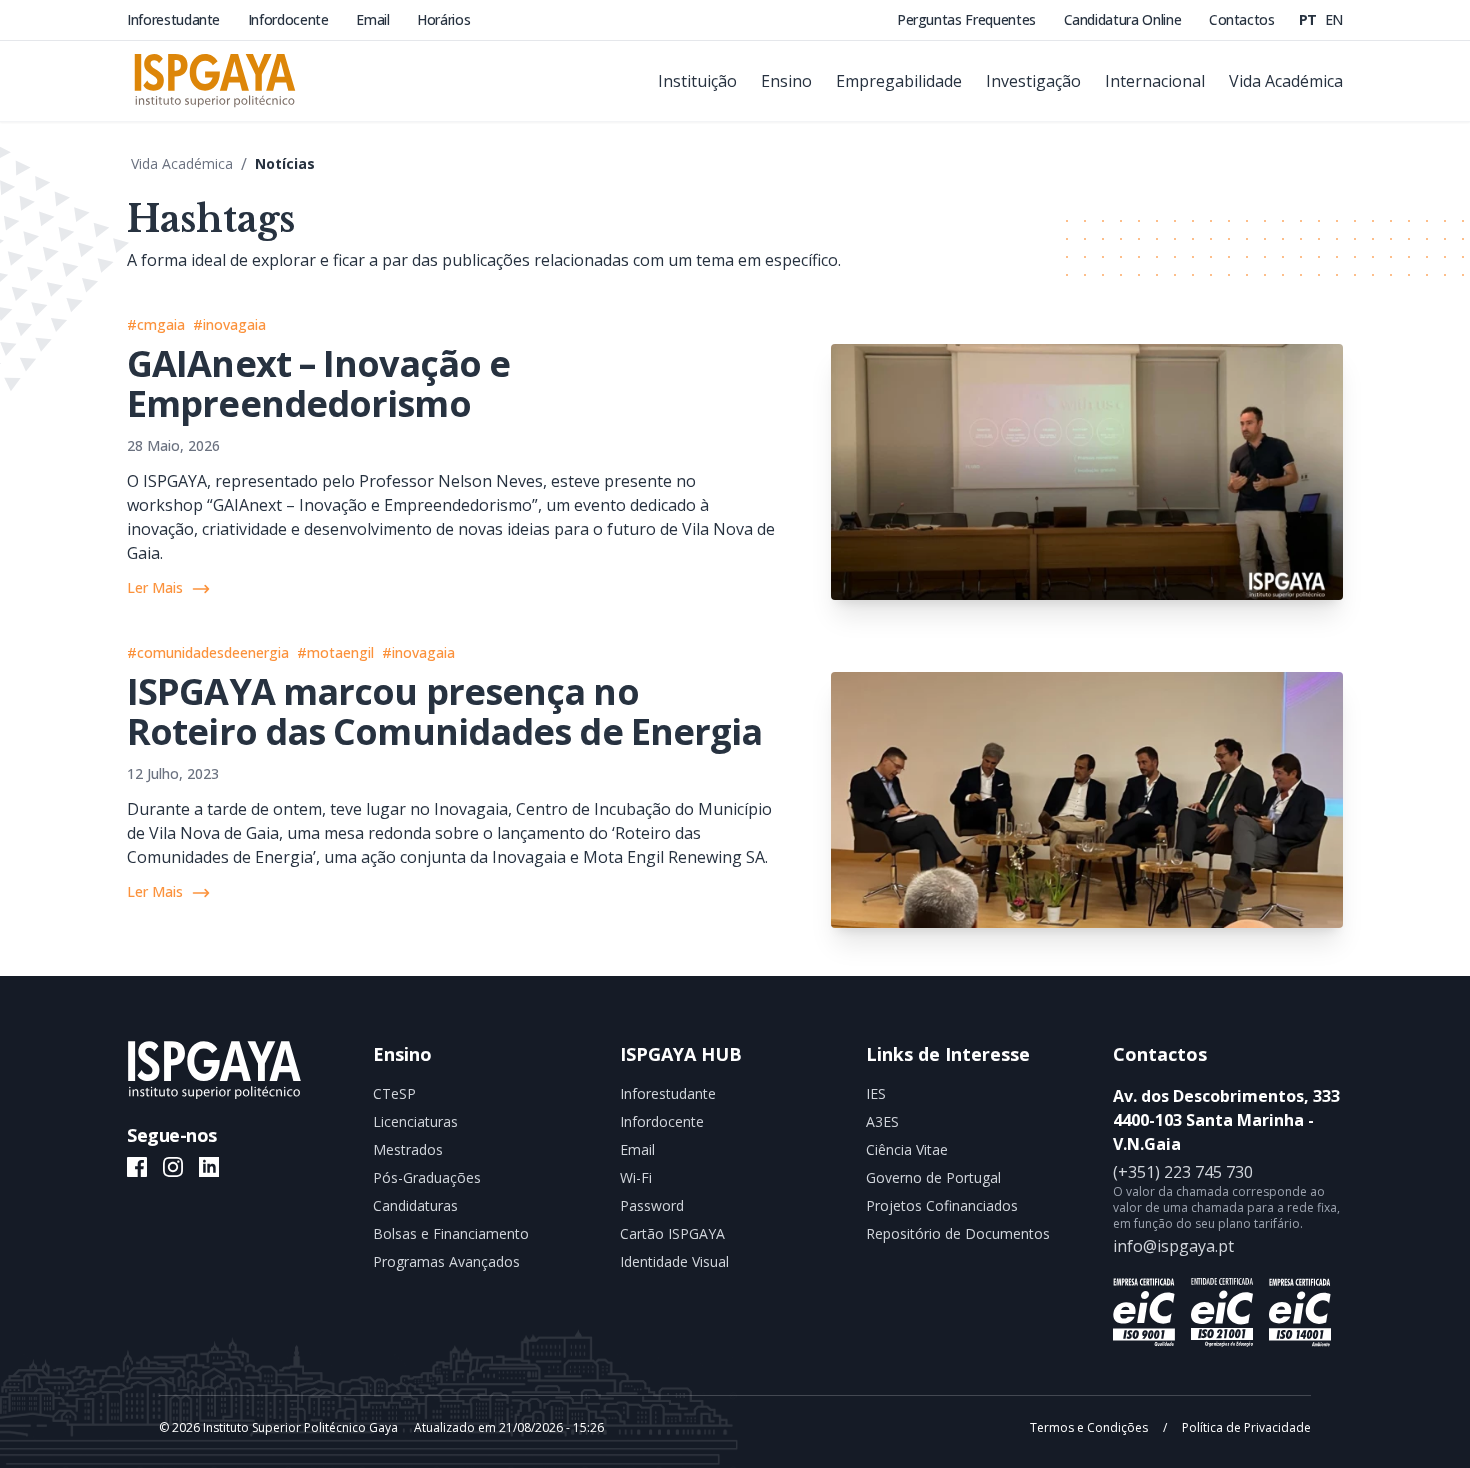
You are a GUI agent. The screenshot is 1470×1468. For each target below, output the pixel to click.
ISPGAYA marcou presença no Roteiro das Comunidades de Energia (444, 711)
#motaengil (335, 652)
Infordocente (290, 19)
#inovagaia (229, 324)
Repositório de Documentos (958, 1233)
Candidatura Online (1124, 19)
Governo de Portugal (933, 1177)
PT (1310, 19)
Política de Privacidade (1245, 1427)
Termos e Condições (1090, 1427)
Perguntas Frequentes (968, 19)
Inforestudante (175, 19)
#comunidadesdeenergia (208, 652)
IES (876, 1093)
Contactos (1242, 19)
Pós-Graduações (427, 1177)
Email (374, 19)
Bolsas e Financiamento (451, 1233)
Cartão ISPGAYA (672, 1233)
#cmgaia (156, 324)
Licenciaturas (415, 1121)
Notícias (285, 163)
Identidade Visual (674, 1261)
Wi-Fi (636, 1177)
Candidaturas (415, 1205)
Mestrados (408, 1149)
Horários (443, 19)
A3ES (882, 1121)
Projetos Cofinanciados (942, 1205)
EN (1334, 19)
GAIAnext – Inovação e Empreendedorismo (318, 383)
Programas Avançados (446, 1261)
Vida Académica (182, 163)
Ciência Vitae (907, 1149)
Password (652, 1205)
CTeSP (394, 1093)
